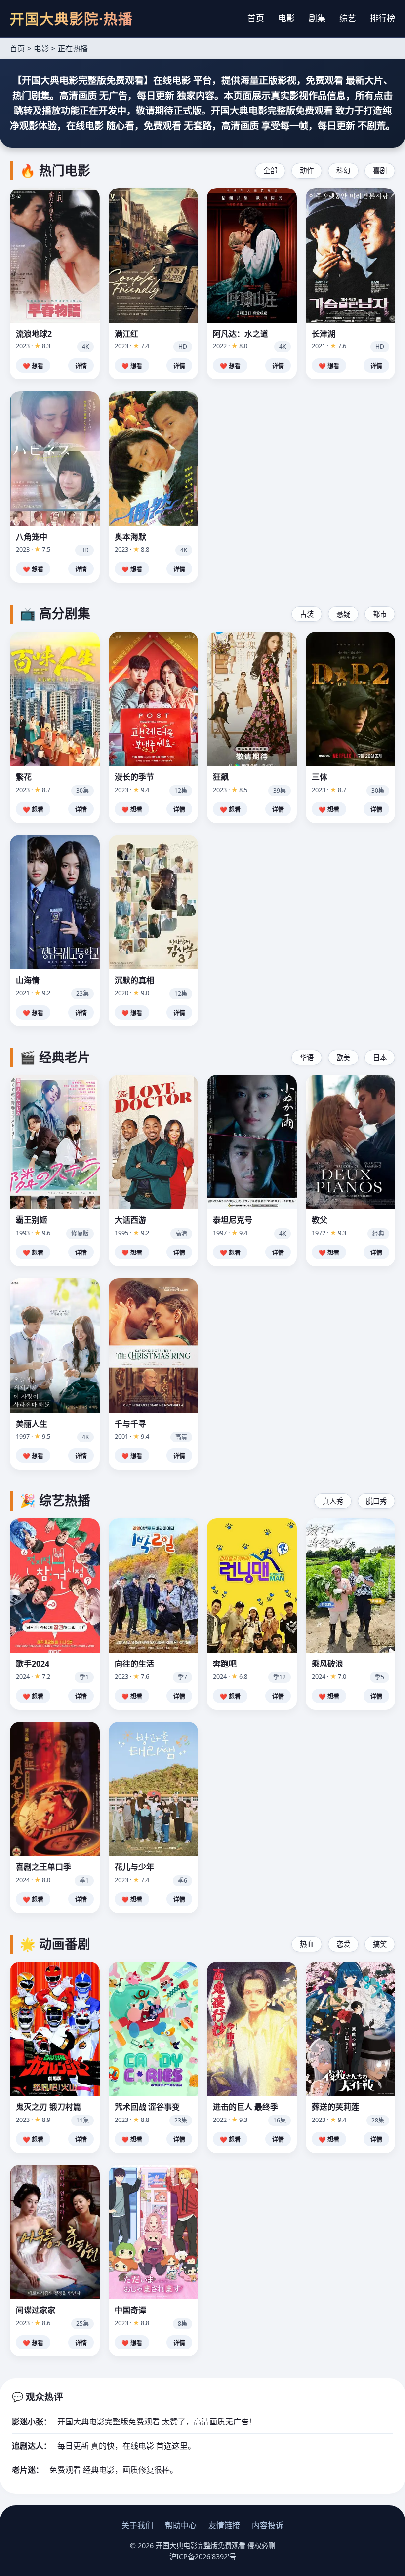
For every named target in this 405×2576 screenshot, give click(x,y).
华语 (307, 1057)
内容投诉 (268, 2525)
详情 (81, 366)
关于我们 (137, 2525)
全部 (270, 170)
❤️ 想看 (33, 366)
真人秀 (333, 1501)
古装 (307, 614)
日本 (380, 1057)
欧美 (343, 1057)
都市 (380, 614)
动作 (307, 170)
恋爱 (343, 1944)
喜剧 (380, 170)
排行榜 (383, 18)
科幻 (343, 170)
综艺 (348, 18)
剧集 (317, 18)
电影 (286, 18)
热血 (307, 1944)
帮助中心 (181, 2525)
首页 (256, 18)
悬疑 (343, 614)
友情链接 (224, 2525)
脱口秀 (376, 1501)
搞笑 (380, 1944)
